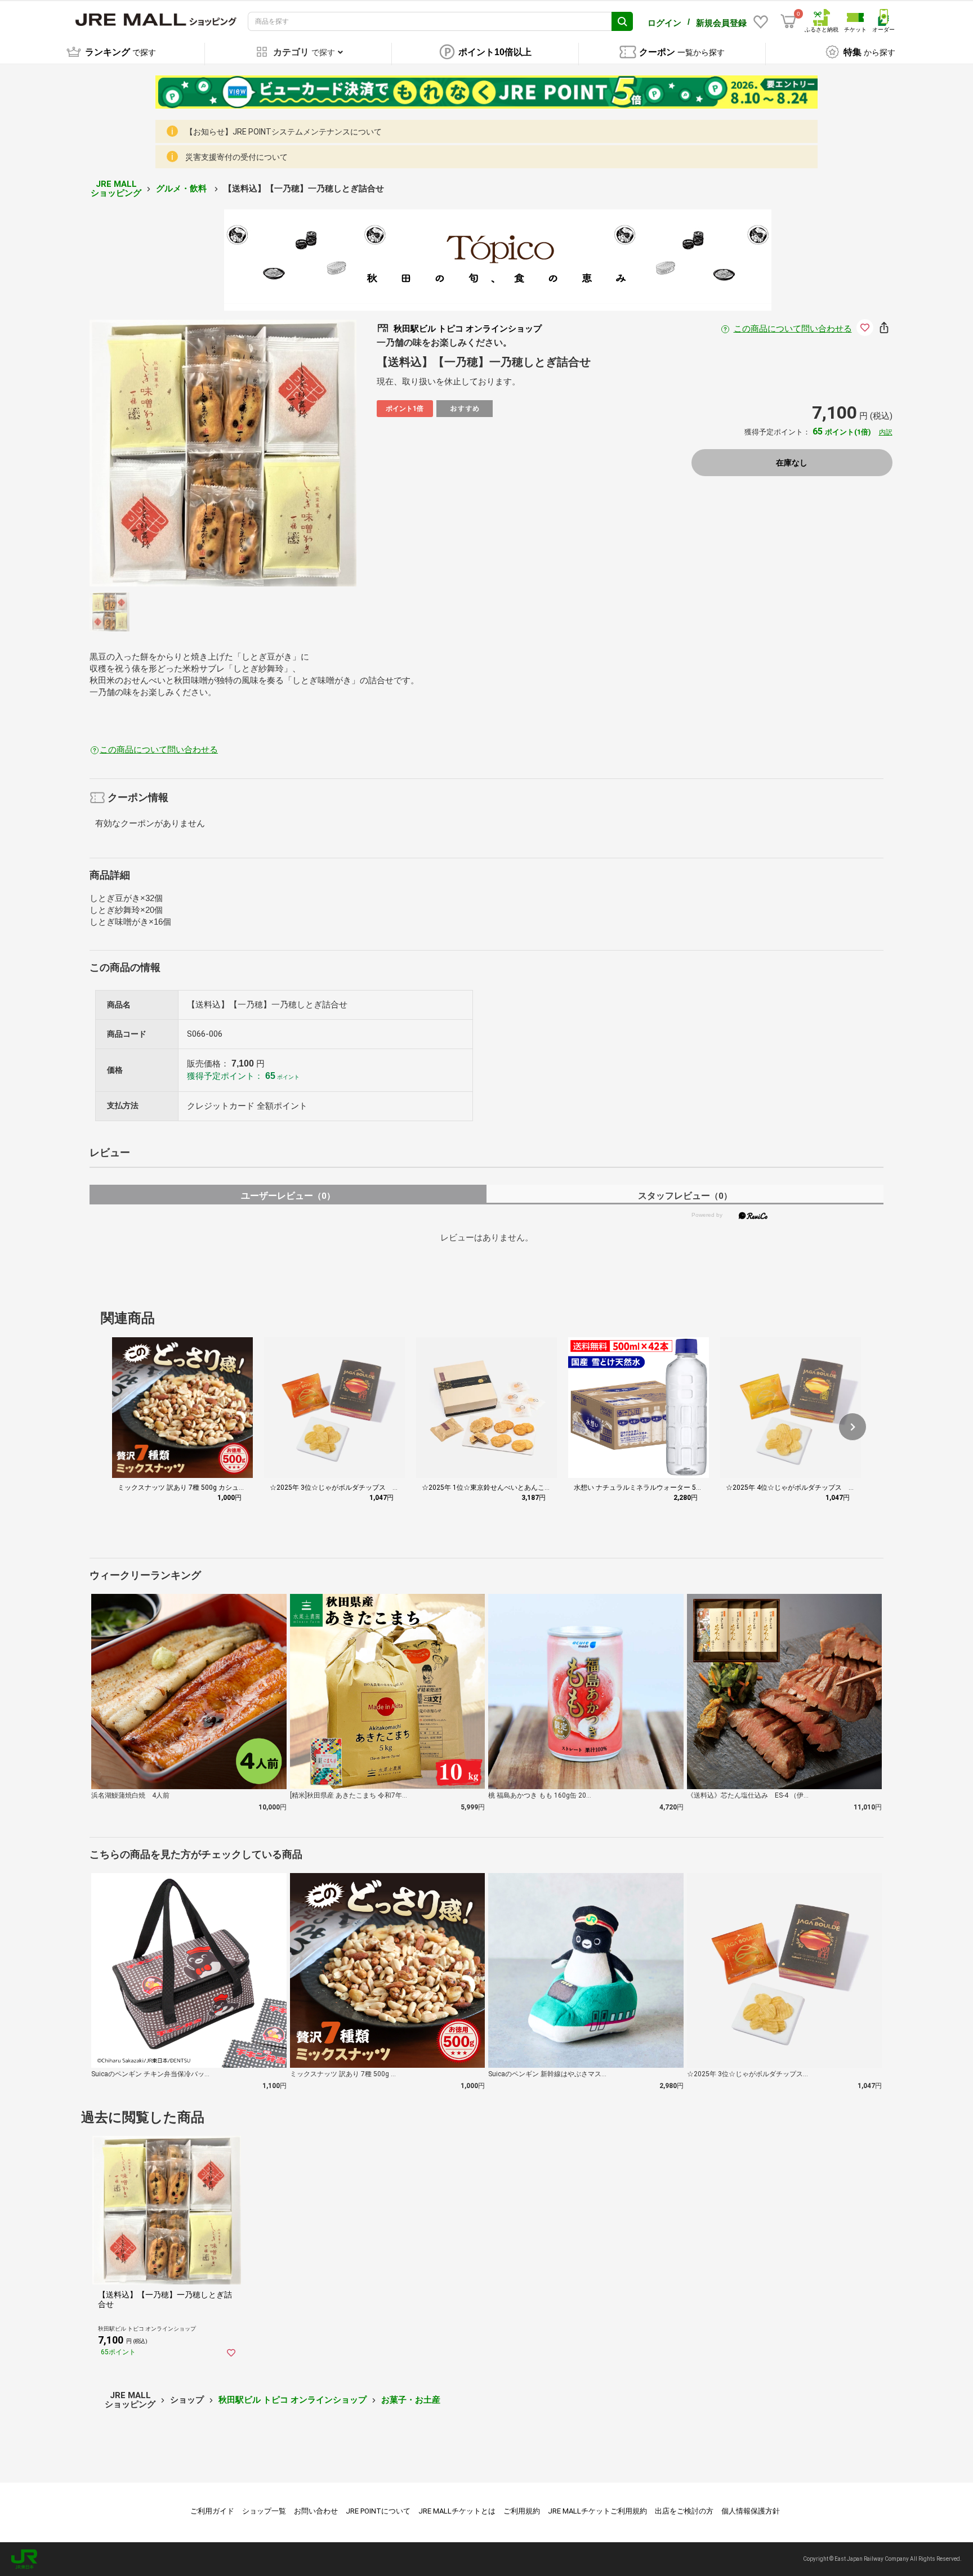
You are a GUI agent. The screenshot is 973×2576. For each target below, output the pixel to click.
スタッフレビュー (685, 1196)
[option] (223, 453)
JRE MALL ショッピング (116, 189)
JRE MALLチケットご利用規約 (597, 2511)
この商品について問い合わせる (793, 329)
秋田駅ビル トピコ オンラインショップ (293, 2400)
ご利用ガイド (212, 2511)
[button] (853, 1427)
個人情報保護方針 (751, 2511)
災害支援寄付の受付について (236, 157)
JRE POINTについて (378, 2511)
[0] (788, 21)
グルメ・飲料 (182, 189)
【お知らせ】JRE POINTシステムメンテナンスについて (284, 132)
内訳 (886, 432)
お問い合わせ (316, 2511)
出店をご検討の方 (684, 2511)
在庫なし (792, 463)
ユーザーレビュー (288, 1196)
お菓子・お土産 (411, 2400)
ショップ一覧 (264, 2511)
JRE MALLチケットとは (457, 2511)
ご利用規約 (522, 2511)
